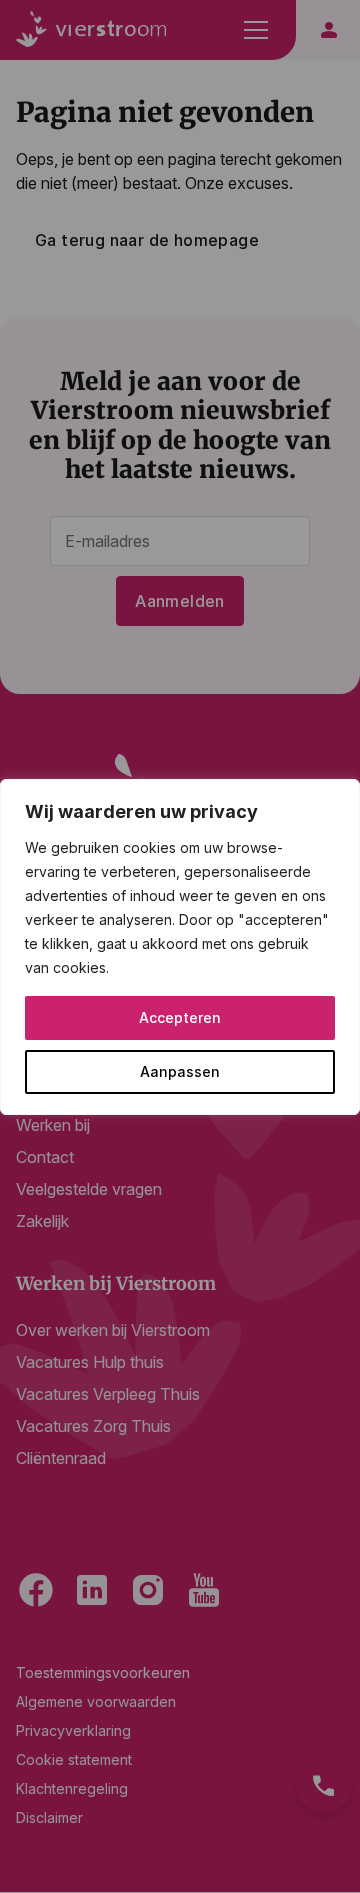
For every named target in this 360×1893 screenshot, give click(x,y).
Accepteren (180, 1017)
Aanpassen (180, 1071)
